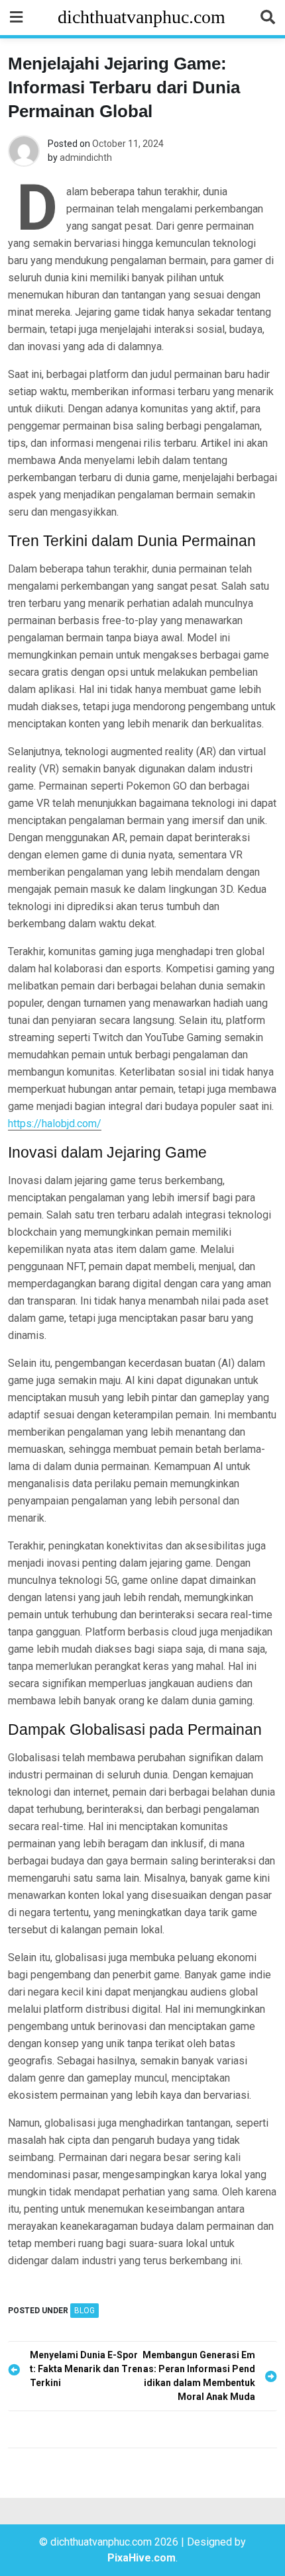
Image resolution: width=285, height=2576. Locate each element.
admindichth (86, 158)
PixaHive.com (142, 2558)
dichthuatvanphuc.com (142, 17)
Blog (85, 2311)
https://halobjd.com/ (55, 1124)
